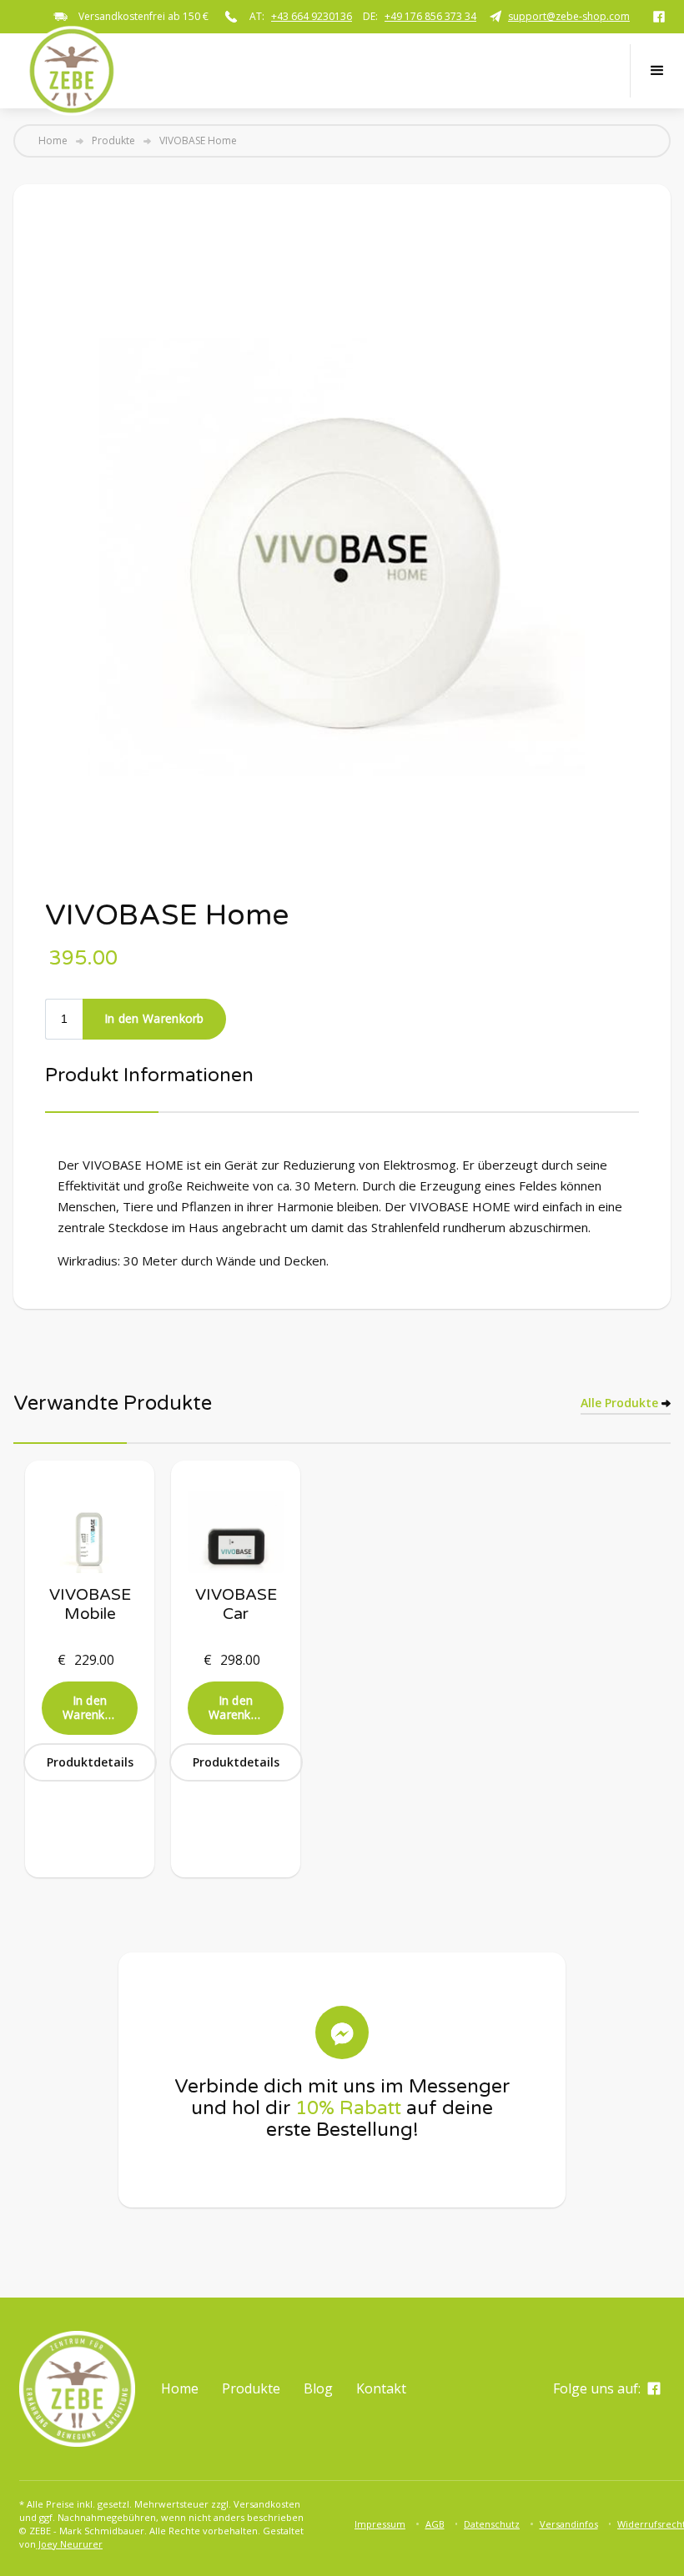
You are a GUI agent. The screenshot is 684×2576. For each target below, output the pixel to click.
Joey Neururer (69, 2544)
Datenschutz (492, 2524)
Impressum (380, 2524)
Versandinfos (569, 2524)
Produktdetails (90, 1762)
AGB (435, 2524)
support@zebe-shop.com (569, 16)
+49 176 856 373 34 (430, 16)
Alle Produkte (619, 1403)
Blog (318, 2388)
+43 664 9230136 (312, 16)
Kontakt (381, 2388)
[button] (657, 71)
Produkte (113, 141)
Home (53, 141)
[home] (72, 71)
